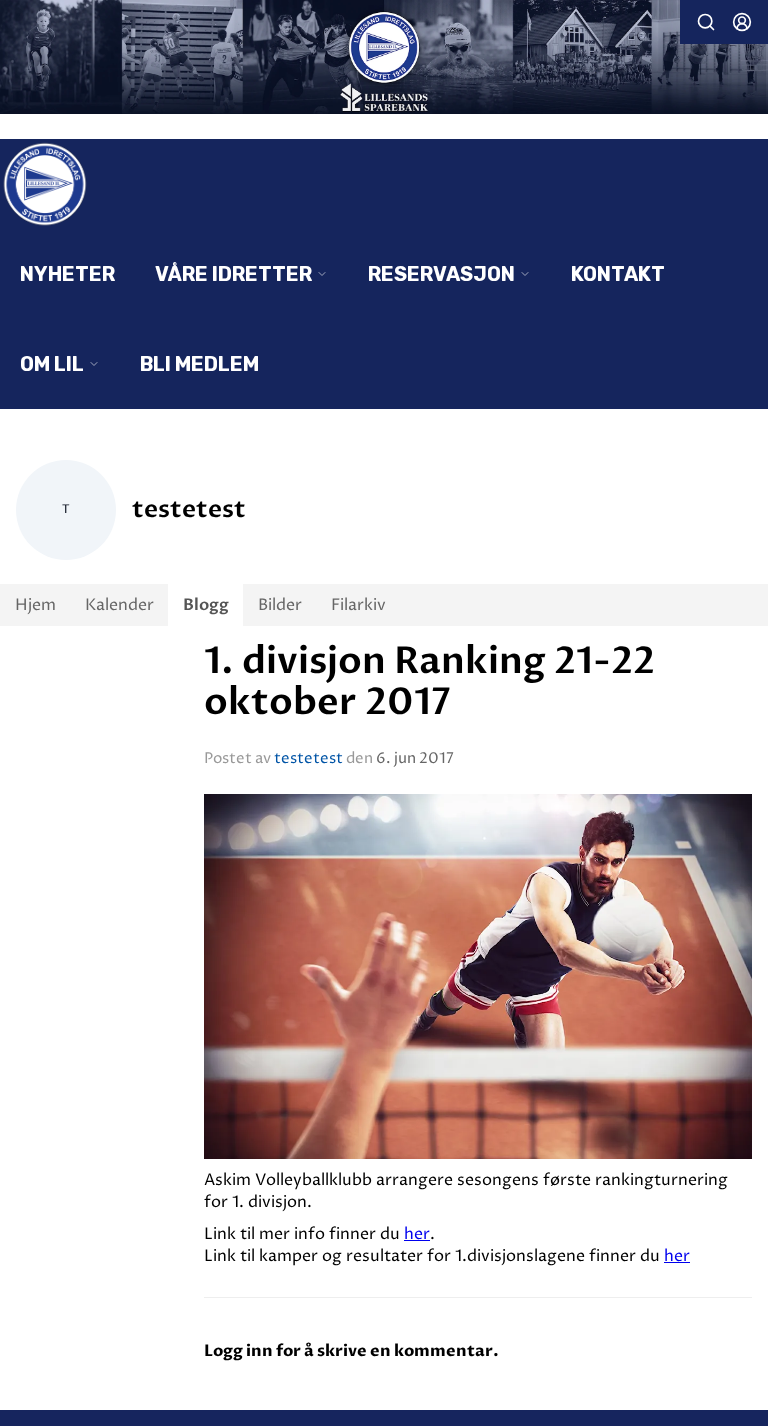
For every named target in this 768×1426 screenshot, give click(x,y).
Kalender (119, 605)
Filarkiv (358, 605)
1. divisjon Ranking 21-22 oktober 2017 (429, 682)
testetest (308, 758)
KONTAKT (618, 274)
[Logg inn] (742, 22)
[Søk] (706, 22)
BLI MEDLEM (199, 364)
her (417, 1234)
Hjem (35, 605)
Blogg (206, 605)
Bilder (280, 605)
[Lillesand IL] (384, 59)
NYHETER (67, 274)
